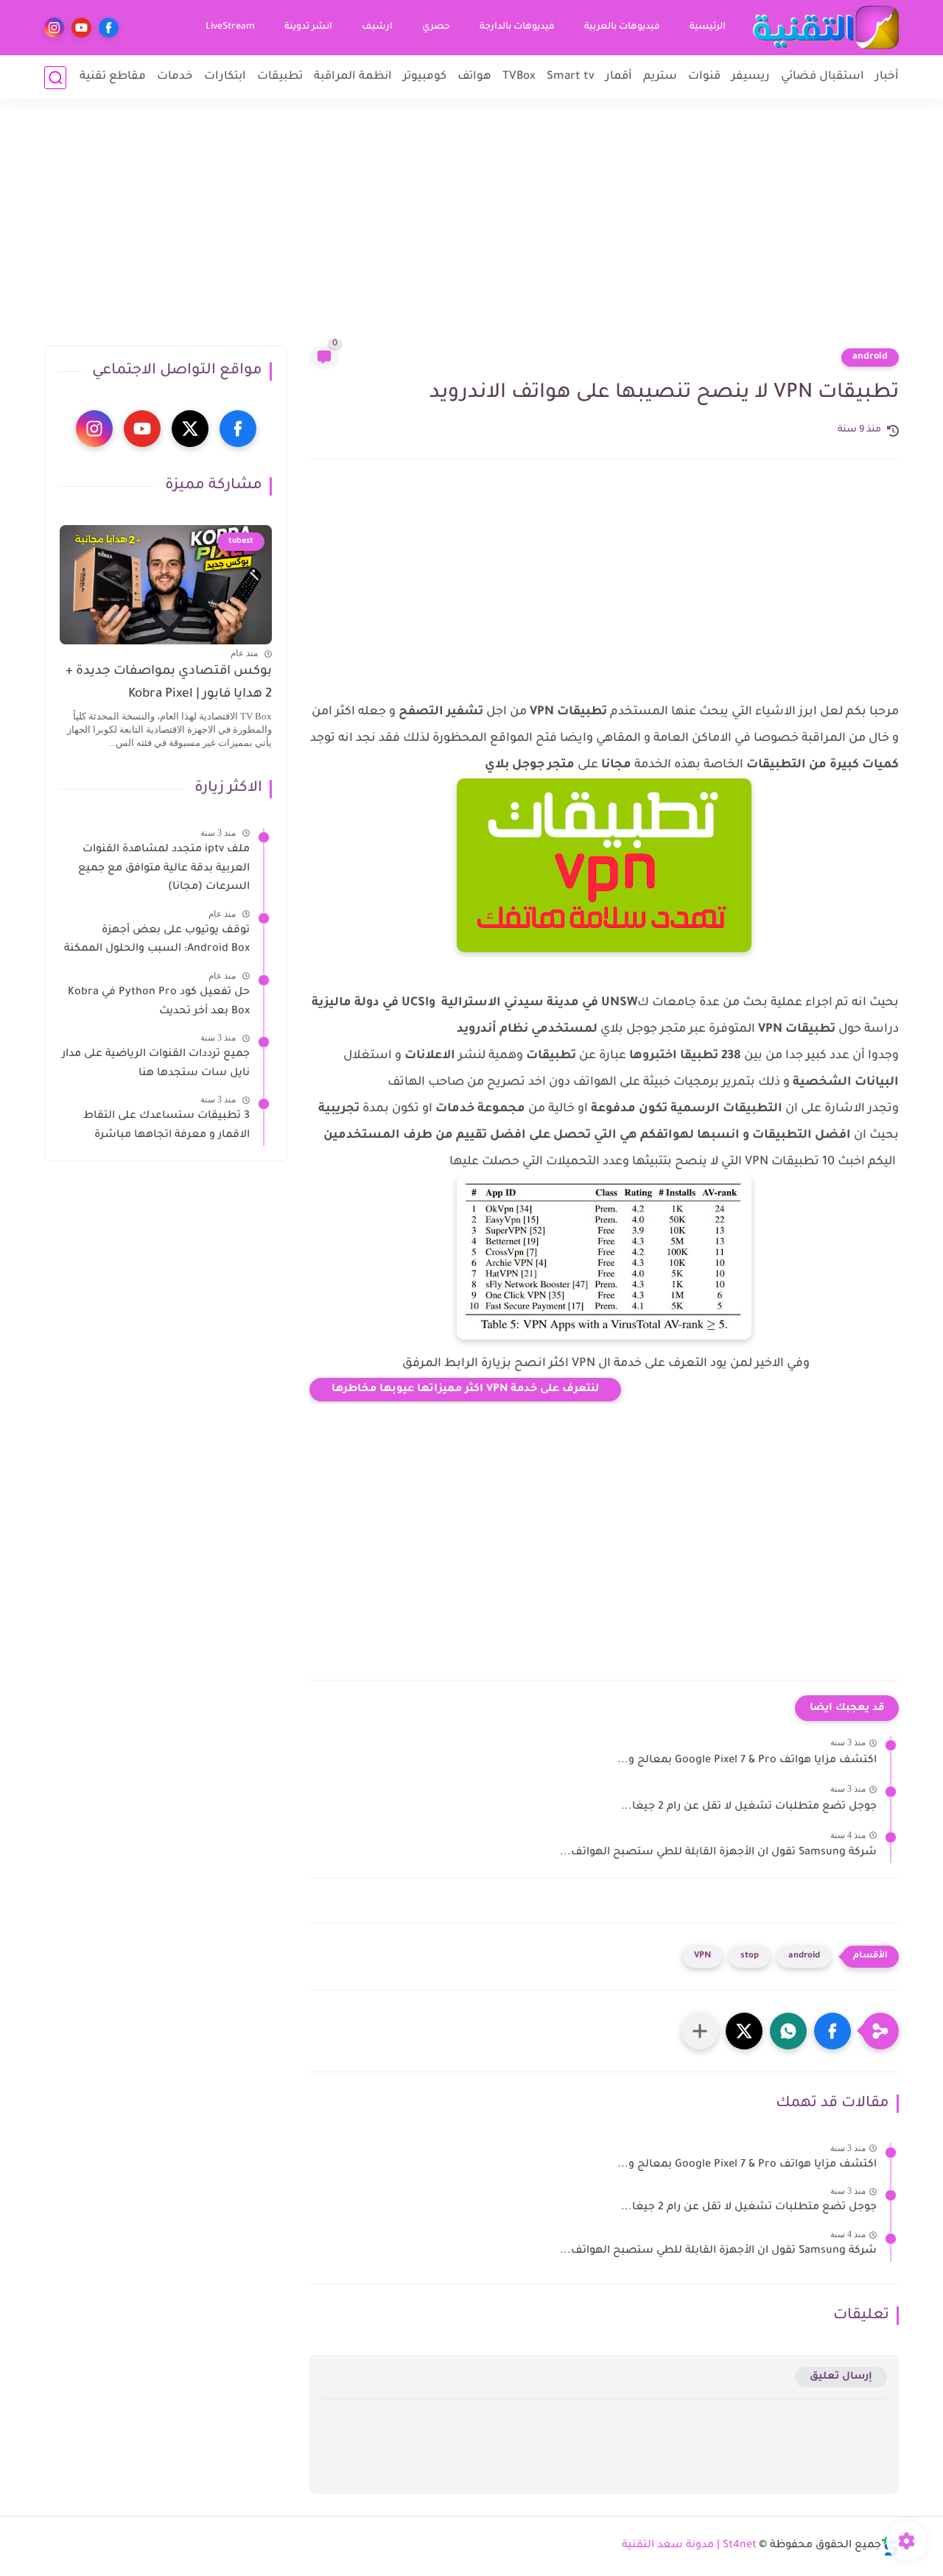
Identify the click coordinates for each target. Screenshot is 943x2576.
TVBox (519, 77)
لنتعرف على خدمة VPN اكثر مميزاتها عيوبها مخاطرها (465, 1390)
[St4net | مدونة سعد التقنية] (825, 28)
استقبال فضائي (823, 77)
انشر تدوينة (308, 27)
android (870, 357)
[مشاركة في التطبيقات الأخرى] (700, 2031)
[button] (832, 2031)
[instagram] (54, 28)
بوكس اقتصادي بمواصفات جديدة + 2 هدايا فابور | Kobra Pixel (169, 683)
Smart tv (571, 77)
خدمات (175, 77)
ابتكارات (225, 77)
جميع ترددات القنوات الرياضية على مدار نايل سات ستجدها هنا (156, 1064)
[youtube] (81, 28)
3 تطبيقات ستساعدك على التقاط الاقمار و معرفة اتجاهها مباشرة (166, 1126)
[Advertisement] (471, 232)
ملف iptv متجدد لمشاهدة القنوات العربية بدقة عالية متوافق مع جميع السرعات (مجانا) (164, 869)
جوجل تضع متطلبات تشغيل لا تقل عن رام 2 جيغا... (749, 1807)
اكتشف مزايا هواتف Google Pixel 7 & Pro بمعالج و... (747, 1761)
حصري (436, 27)
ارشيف (377, 27)
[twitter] (190, 429)
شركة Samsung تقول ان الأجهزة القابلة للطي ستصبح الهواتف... (718, 1853)
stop (750, 1956)
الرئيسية (708, 27)
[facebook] (109, 28)
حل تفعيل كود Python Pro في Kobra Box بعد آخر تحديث (159, 1002)
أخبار (887, 77)
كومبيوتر (425, 77)
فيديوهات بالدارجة (517, 27)
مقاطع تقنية (113, 77)
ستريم (660, 77)
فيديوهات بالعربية (622, 27)
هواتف (474, 77)
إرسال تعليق (841, 2377)
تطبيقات (280, 77)
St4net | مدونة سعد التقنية (689, 2546)
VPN (702, 1956)
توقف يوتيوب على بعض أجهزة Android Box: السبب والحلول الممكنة (157, 940)
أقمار (619, 77)
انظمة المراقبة (353, 77)
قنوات (704, 77)
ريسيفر (751, 77)
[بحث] (55, 78)
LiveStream (230, 27)
